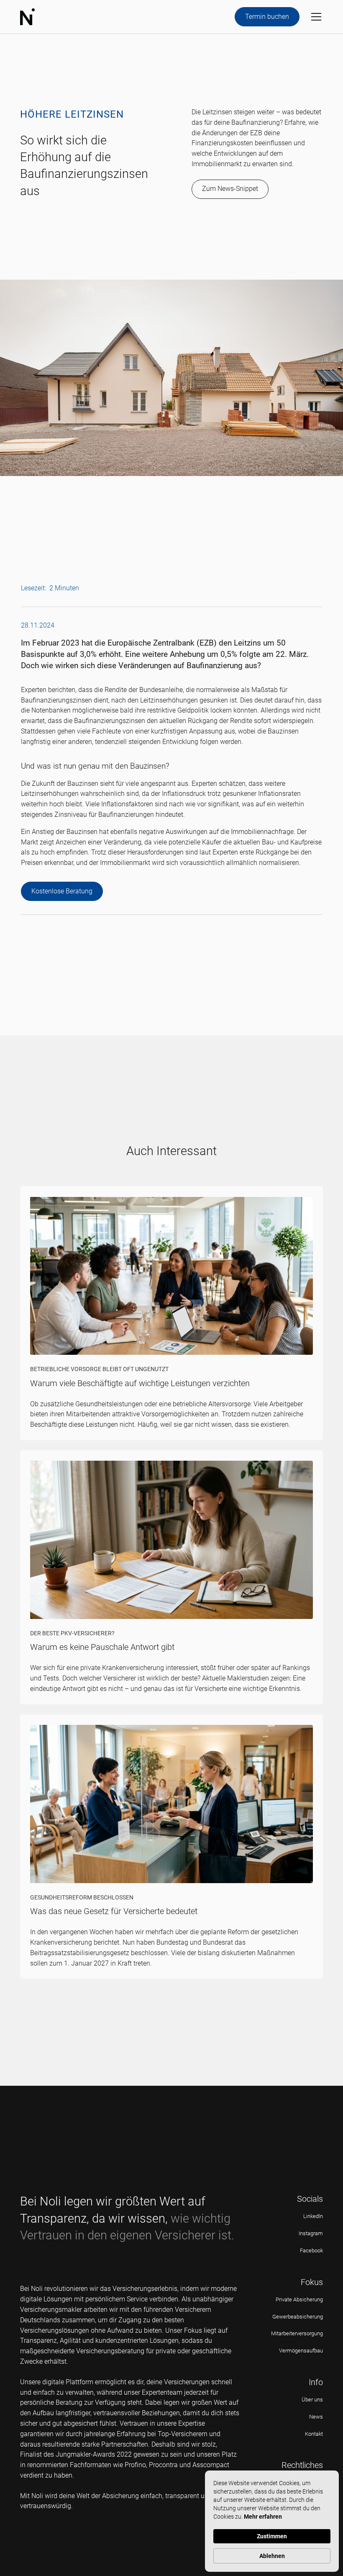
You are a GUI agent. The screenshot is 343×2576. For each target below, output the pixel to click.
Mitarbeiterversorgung (297, 2333)
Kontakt (314, 2434)
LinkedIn (313, 2216)
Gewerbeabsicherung (298, 2317)
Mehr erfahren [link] (263, 2517)
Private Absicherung (299, 2299)
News (316, 2417)
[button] (315, 17)
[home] (27, 17)
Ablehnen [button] (272, 2556)
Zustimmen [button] (272, 2536)
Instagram (311, 2233)
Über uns (312, 2400)
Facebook (311, 2250)
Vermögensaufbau (301, 2351)
